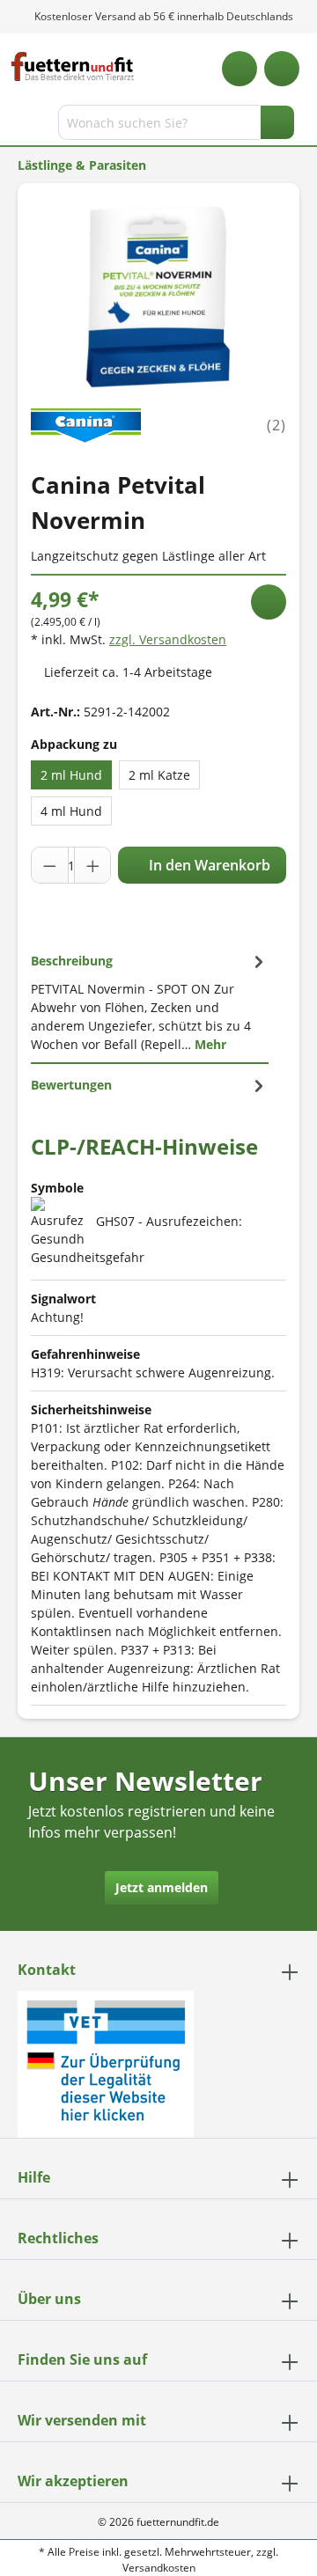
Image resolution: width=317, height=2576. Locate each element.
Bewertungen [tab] (71, 1085)
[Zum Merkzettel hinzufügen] (269, 602)
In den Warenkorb (208, 865)
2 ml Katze (159, 775)
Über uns (49, 2299)
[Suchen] (277, 122)
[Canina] (86, 424)
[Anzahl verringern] (50, 865)
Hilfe (34, 2177)
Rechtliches (58, 2238)
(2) (276, 425)
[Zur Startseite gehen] (73, 66)
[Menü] (15, 126)
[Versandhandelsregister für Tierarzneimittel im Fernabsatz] (106, 2062)
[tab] (150, 1002)
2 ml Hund (71, 775)
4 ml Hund (71, 811)
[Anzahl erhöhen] (92, 865)
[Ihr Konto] (282, 69)
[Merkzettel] (240, 69)
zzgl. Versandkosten (168, 639)
